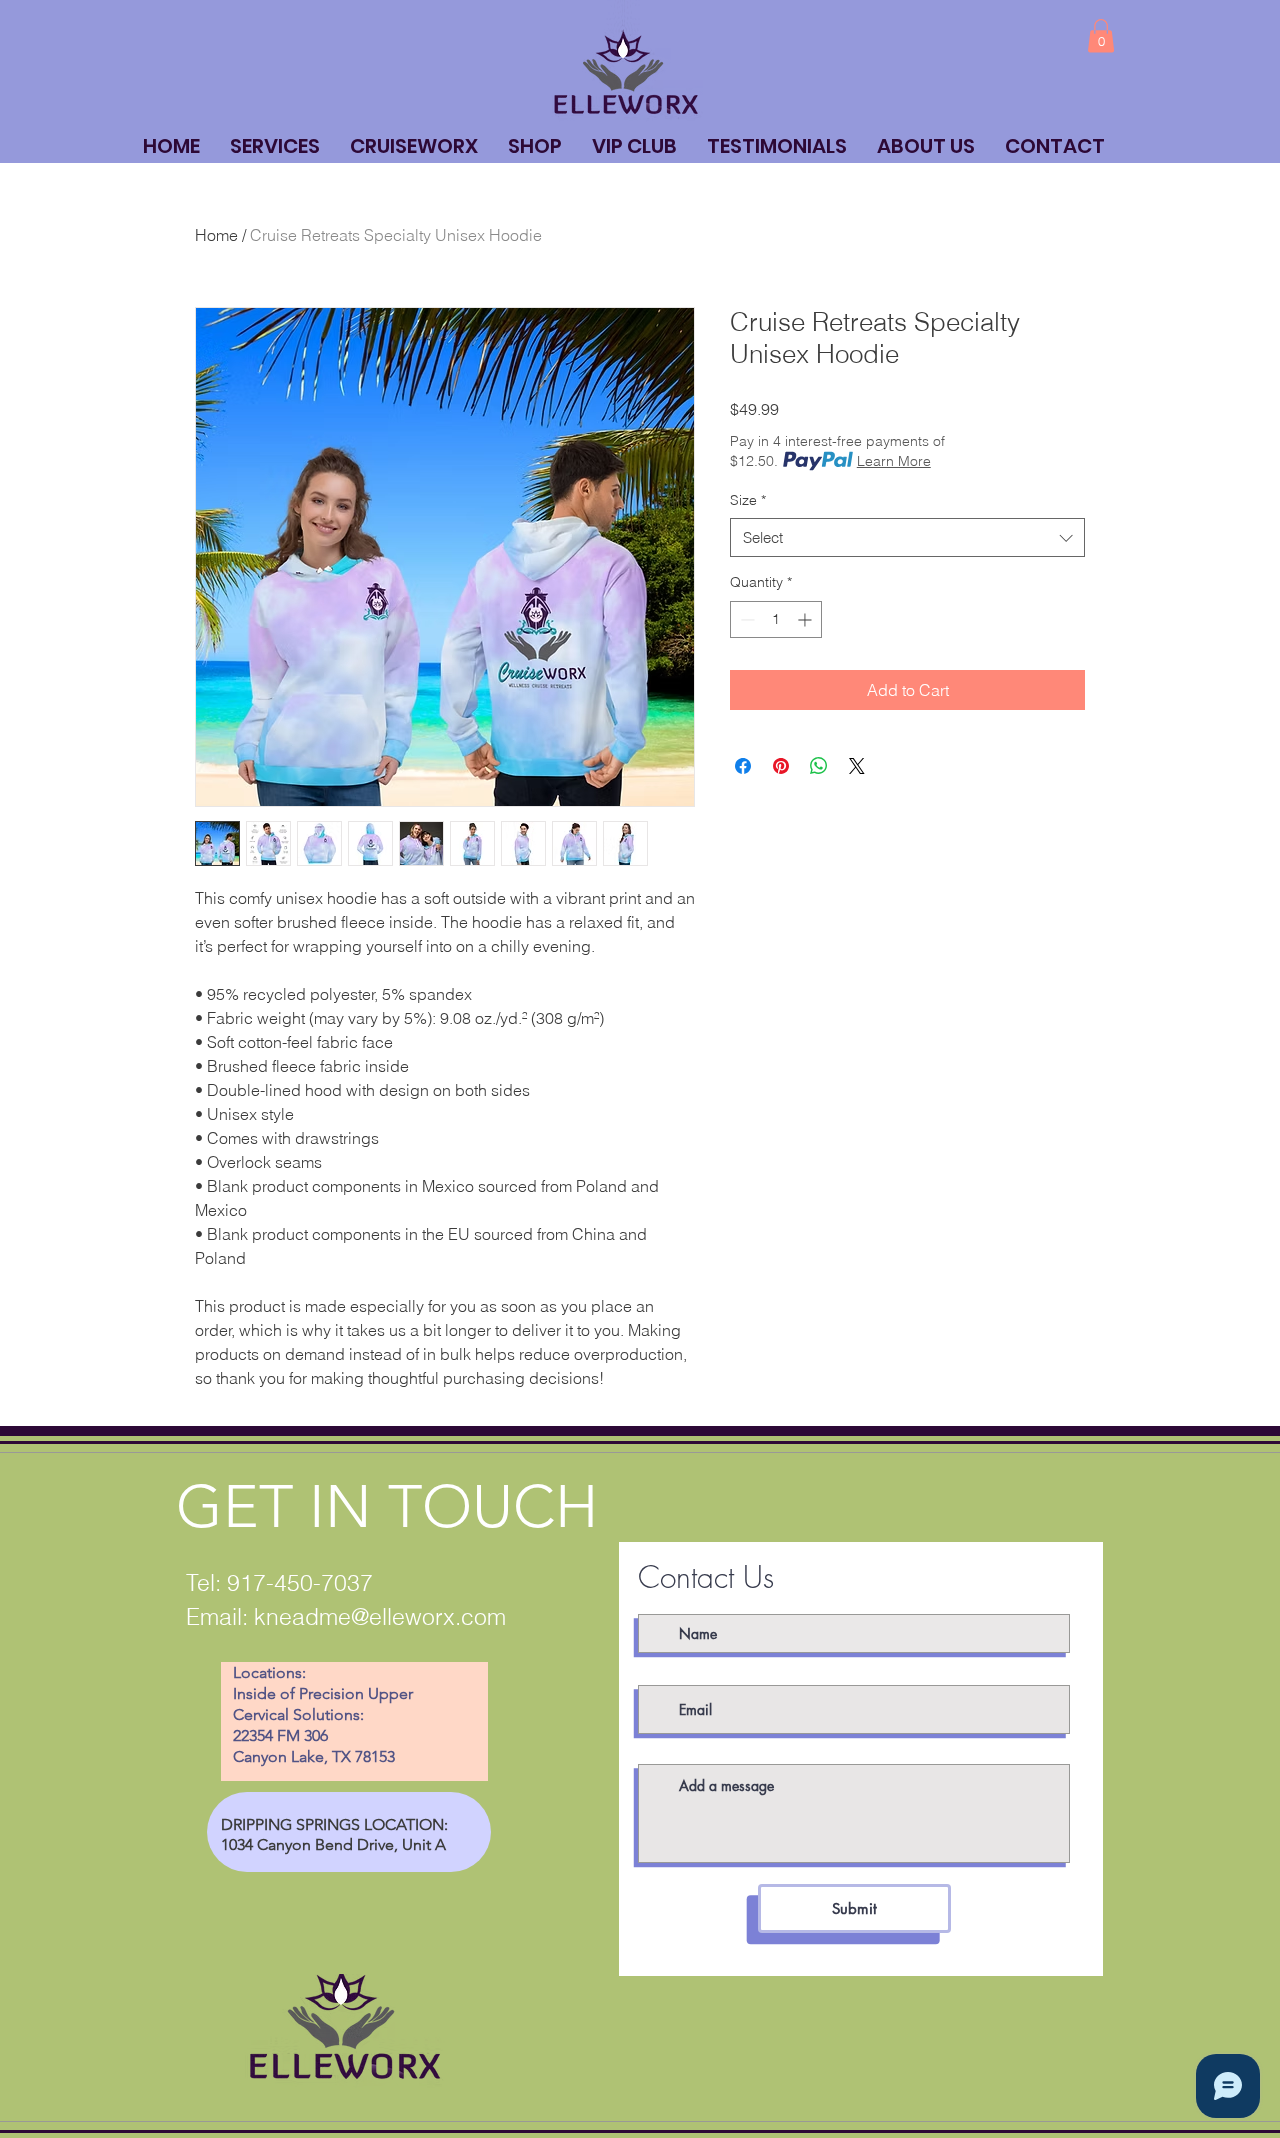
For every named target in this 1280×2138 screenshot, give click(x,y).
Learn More (894, 461)
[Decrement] (745, 619)
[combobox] (907, 537)
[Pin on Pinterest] (781, 766)
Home (216, 235)
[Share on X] (857, 766)
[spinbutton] (776, 619)
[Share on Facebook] (743, 766)
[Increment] (806, 619)
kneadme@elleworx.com (380, 1616)
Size (748, 500)
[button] (1101, 35)
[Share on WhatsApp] (819, 766)
